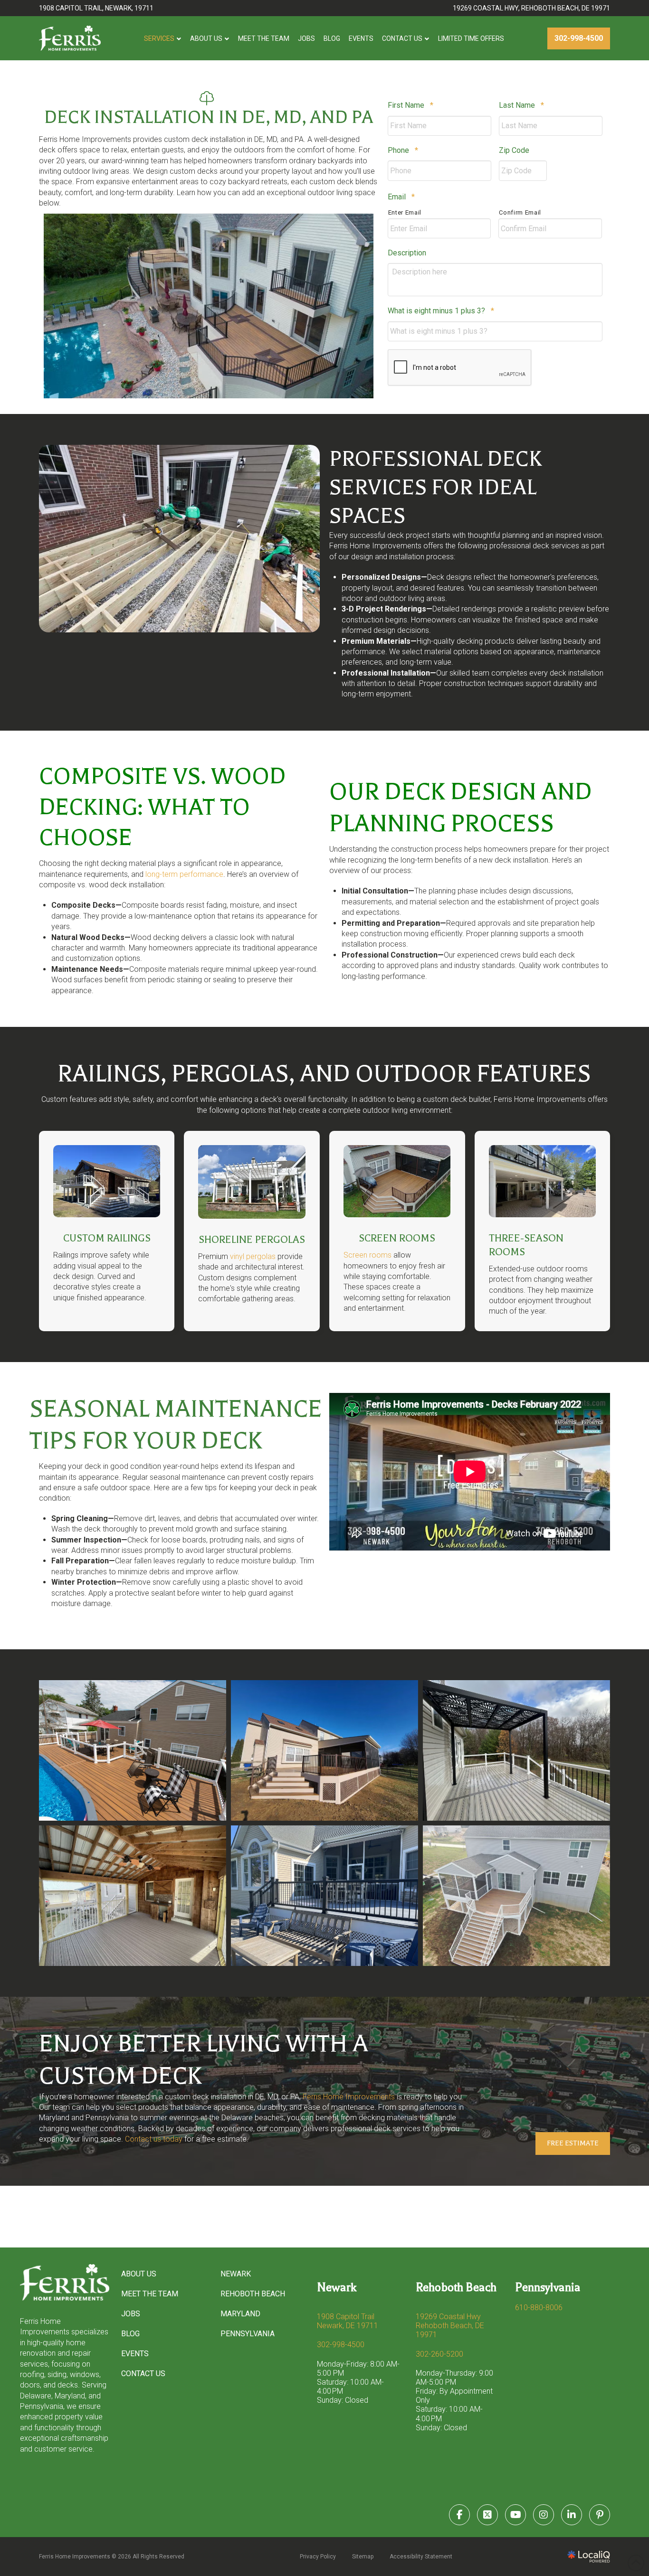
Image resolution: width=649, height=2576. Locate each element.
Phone (403, 150)
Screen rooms (367, 1255)
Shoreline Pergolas (252, 1240)
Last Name (521, 105)
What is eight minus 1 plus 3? (441, 311)
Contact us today (154, 2139)
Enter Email (405, 212)
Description (407, 253)
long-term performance (184, 874)
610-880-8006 (539, 2308)
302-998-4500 (341, 2345)
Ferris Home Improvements (349, 2097)
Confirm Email (520, 212)
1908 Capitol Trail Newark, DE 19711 (348, 2321)
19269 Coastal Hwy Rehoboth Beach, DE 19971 (450, 2326)
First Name (410, 105)
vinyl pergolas (253, 1256)
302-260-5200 (439, 2354)
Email (401, 197)
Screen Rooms (397, 1238)
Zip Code (514, 150)
